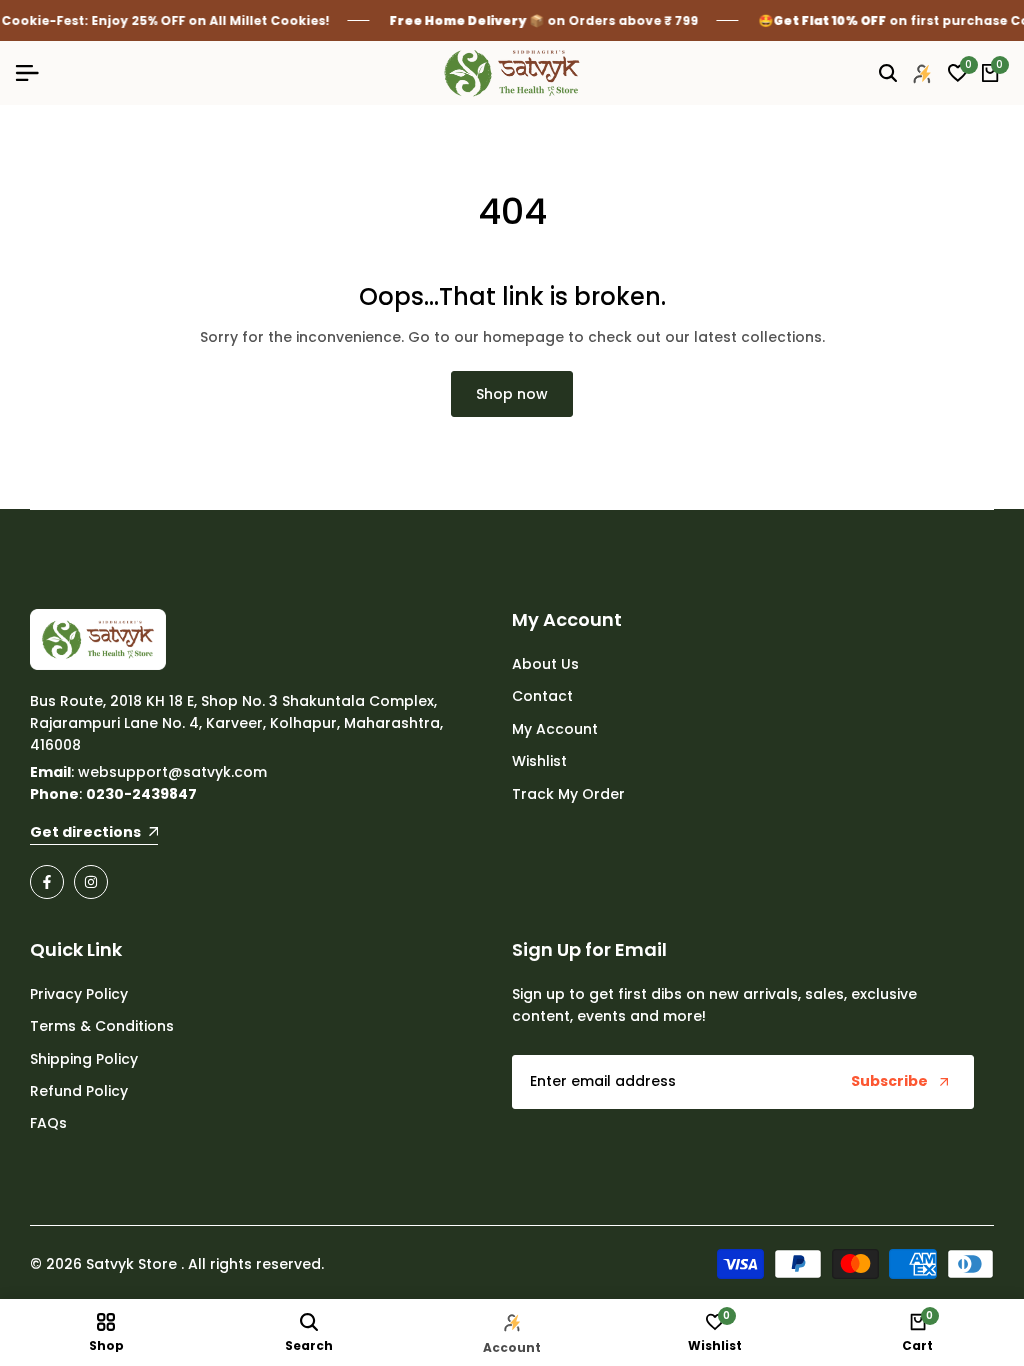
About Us (545, 664)
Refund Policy (79, 1091)
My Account (555, 729)
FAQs (48, 1123)
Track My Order (568, 794)
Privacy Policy (79, 994)
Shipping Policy (84, 1059)
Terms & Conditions (102, 1026)
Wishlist (539, 761)
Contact (542, 696)
